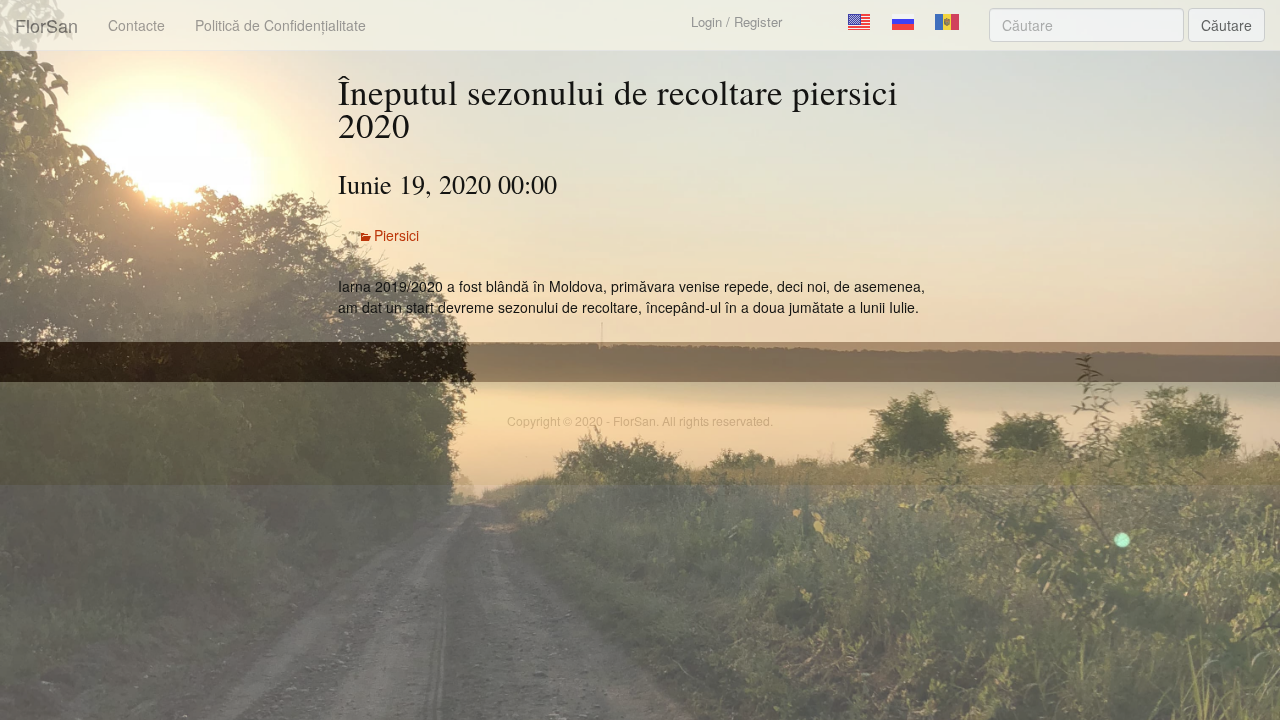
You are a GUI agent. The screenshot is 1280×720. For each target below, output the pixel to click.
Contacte (136, 25)
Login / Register (736, 21)
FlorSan (46, 25)
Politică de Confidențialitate (280, 25)
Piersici (396, 235)
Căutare (1226, 25)
